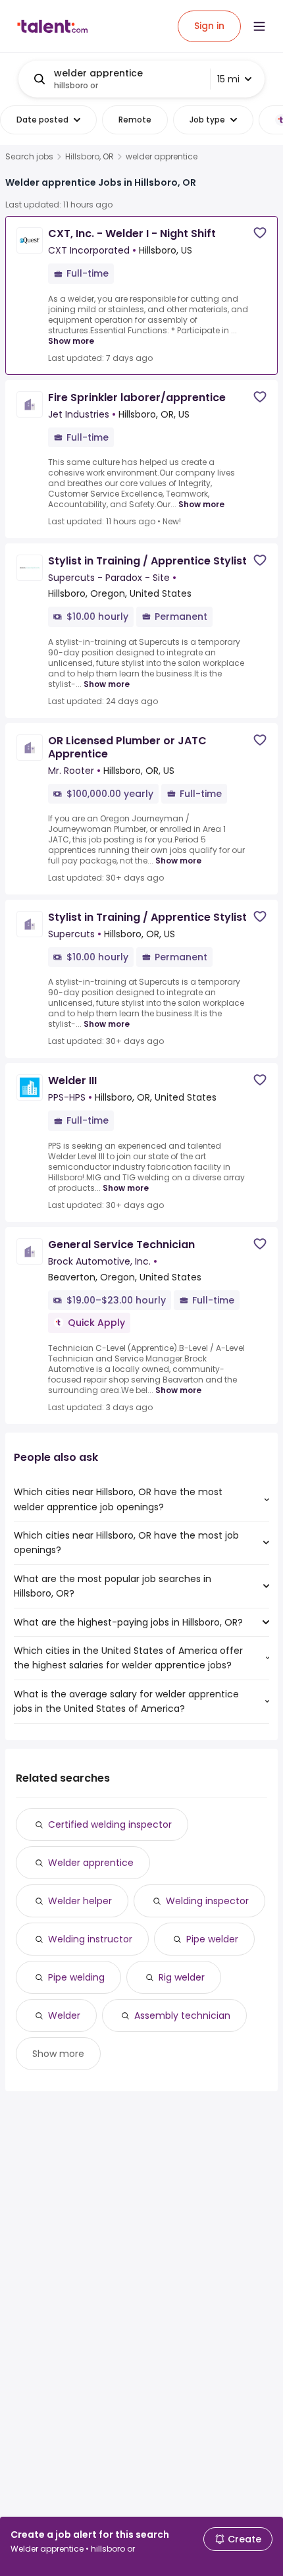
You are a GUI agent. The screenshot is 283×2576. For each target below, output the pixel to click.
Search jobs (29, 157)
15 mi (228, 79)
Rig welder (182, 1977)
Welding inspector (207, 1901)
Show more (71, 341)
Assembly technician (182, 2015)
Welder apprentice (91, 1863)
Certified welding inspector (110, 1824)
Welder (64, 2015)
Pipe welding (76, 1977)
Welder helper (80, 1901)
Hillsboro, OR (90, 157)
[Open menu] (259, 26)
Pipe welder (212, 1939)
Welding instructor (90, 1939)
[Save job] (260, 233)
